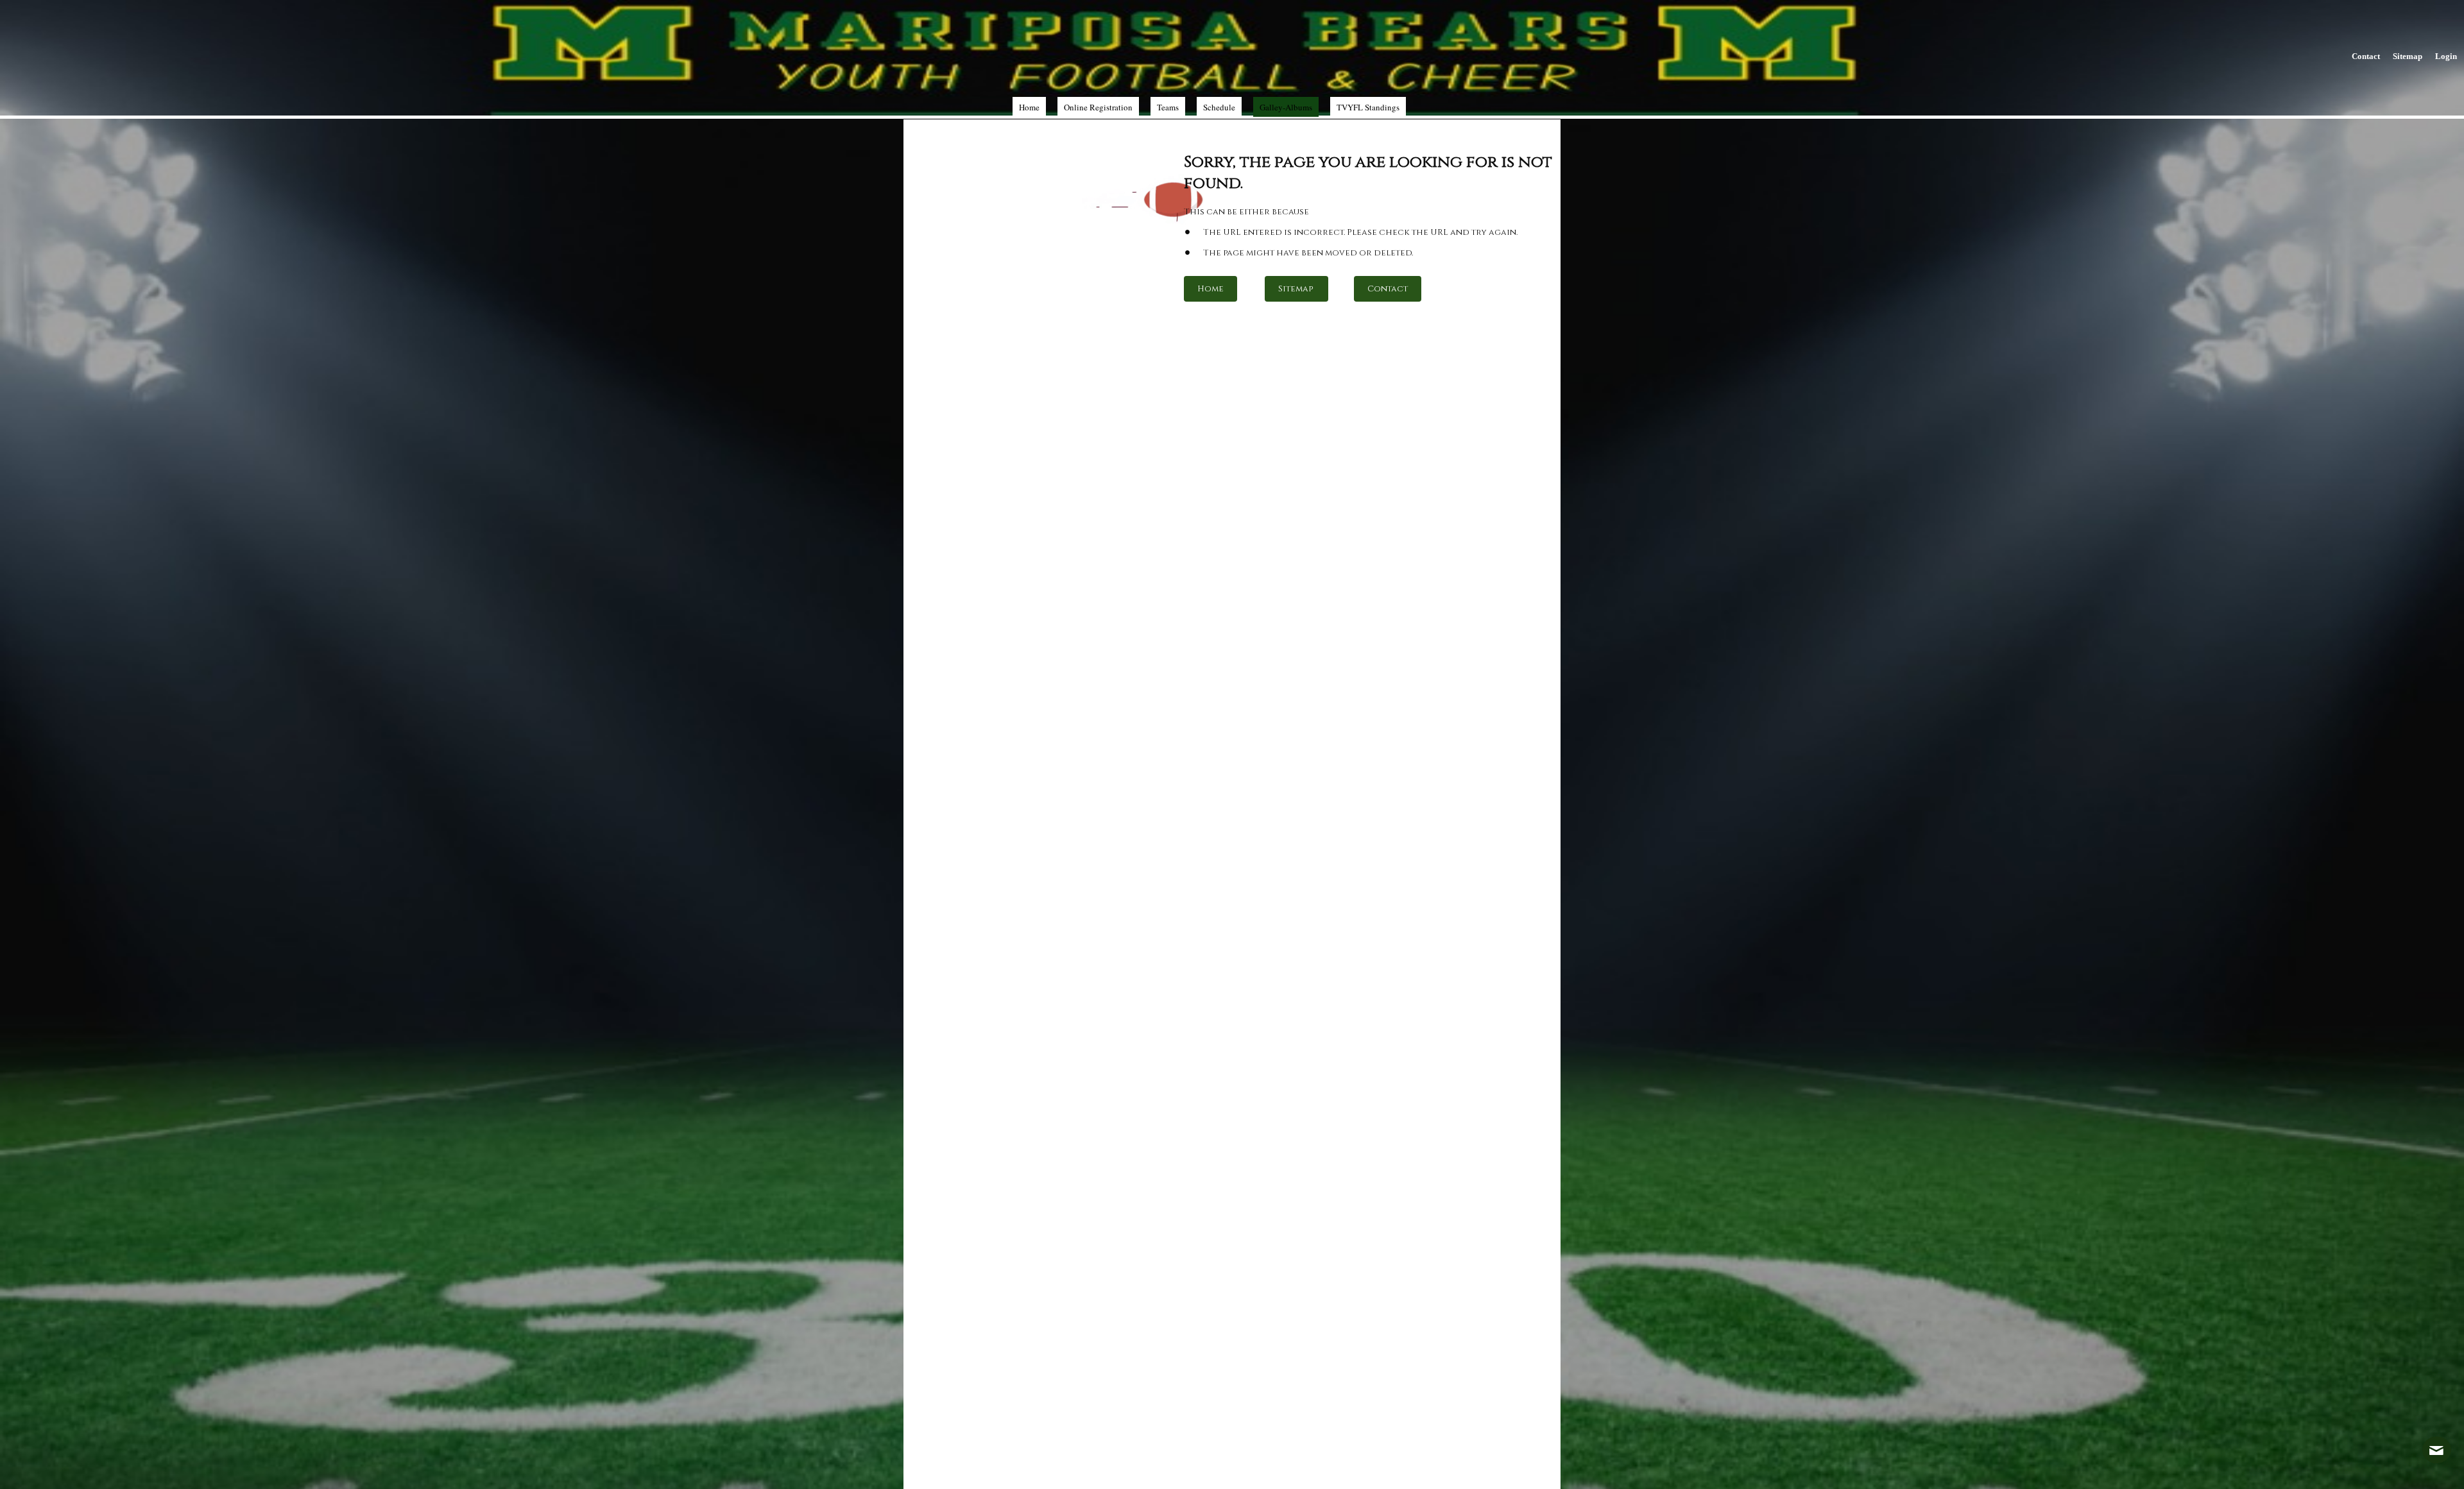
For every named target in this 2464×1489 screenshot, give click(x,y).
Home (1211, 289)
